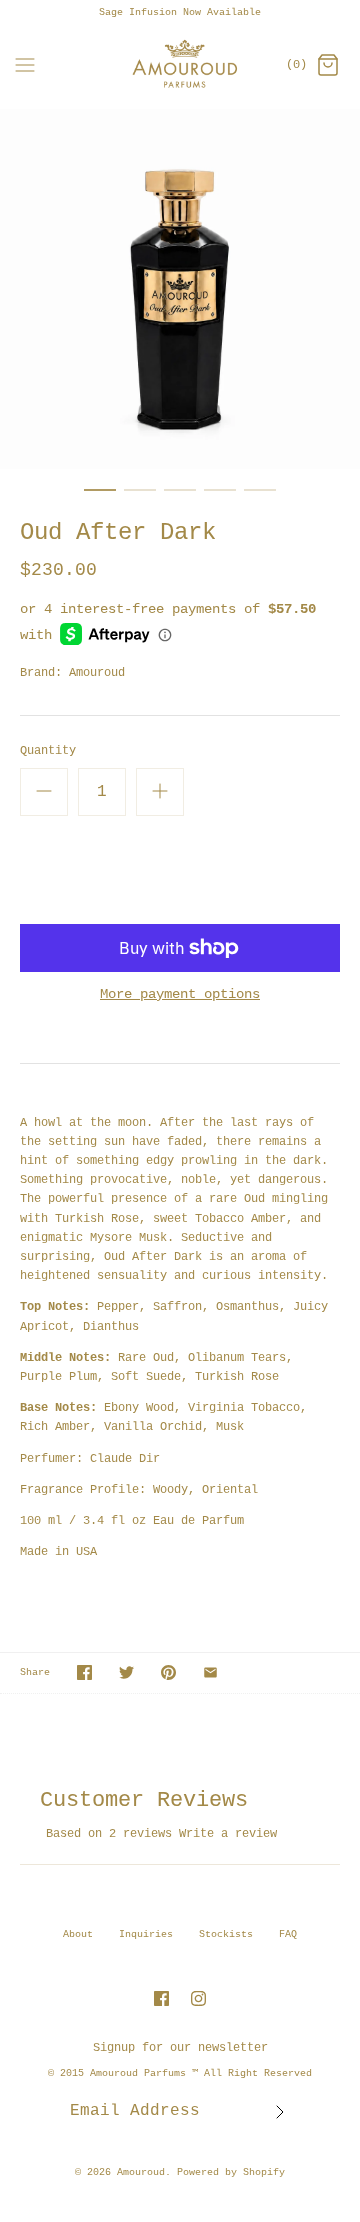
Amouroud (97, 673)
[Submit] (280, 2112)
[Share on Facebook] (84, 1672)
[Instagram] (198, 1998)
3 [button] (180, 499)
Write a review (228, 1834)
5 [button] (260, 499)
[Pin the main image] (168, 1672)
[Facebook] (161, 1998)
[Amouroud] (180, 66)
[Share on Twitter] (126, 1672)
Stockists (226, 1934)
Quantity (48, 751)
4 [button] (220, 499)
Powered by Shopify (231, 2172)
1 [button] (100, 499)
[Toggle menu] (25, 66)
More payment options (180, 994)
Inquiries (146, 1934)
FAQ (288, 1934)
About (78, 1934)
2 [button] (140, 499)
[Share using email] (210, 1672)
